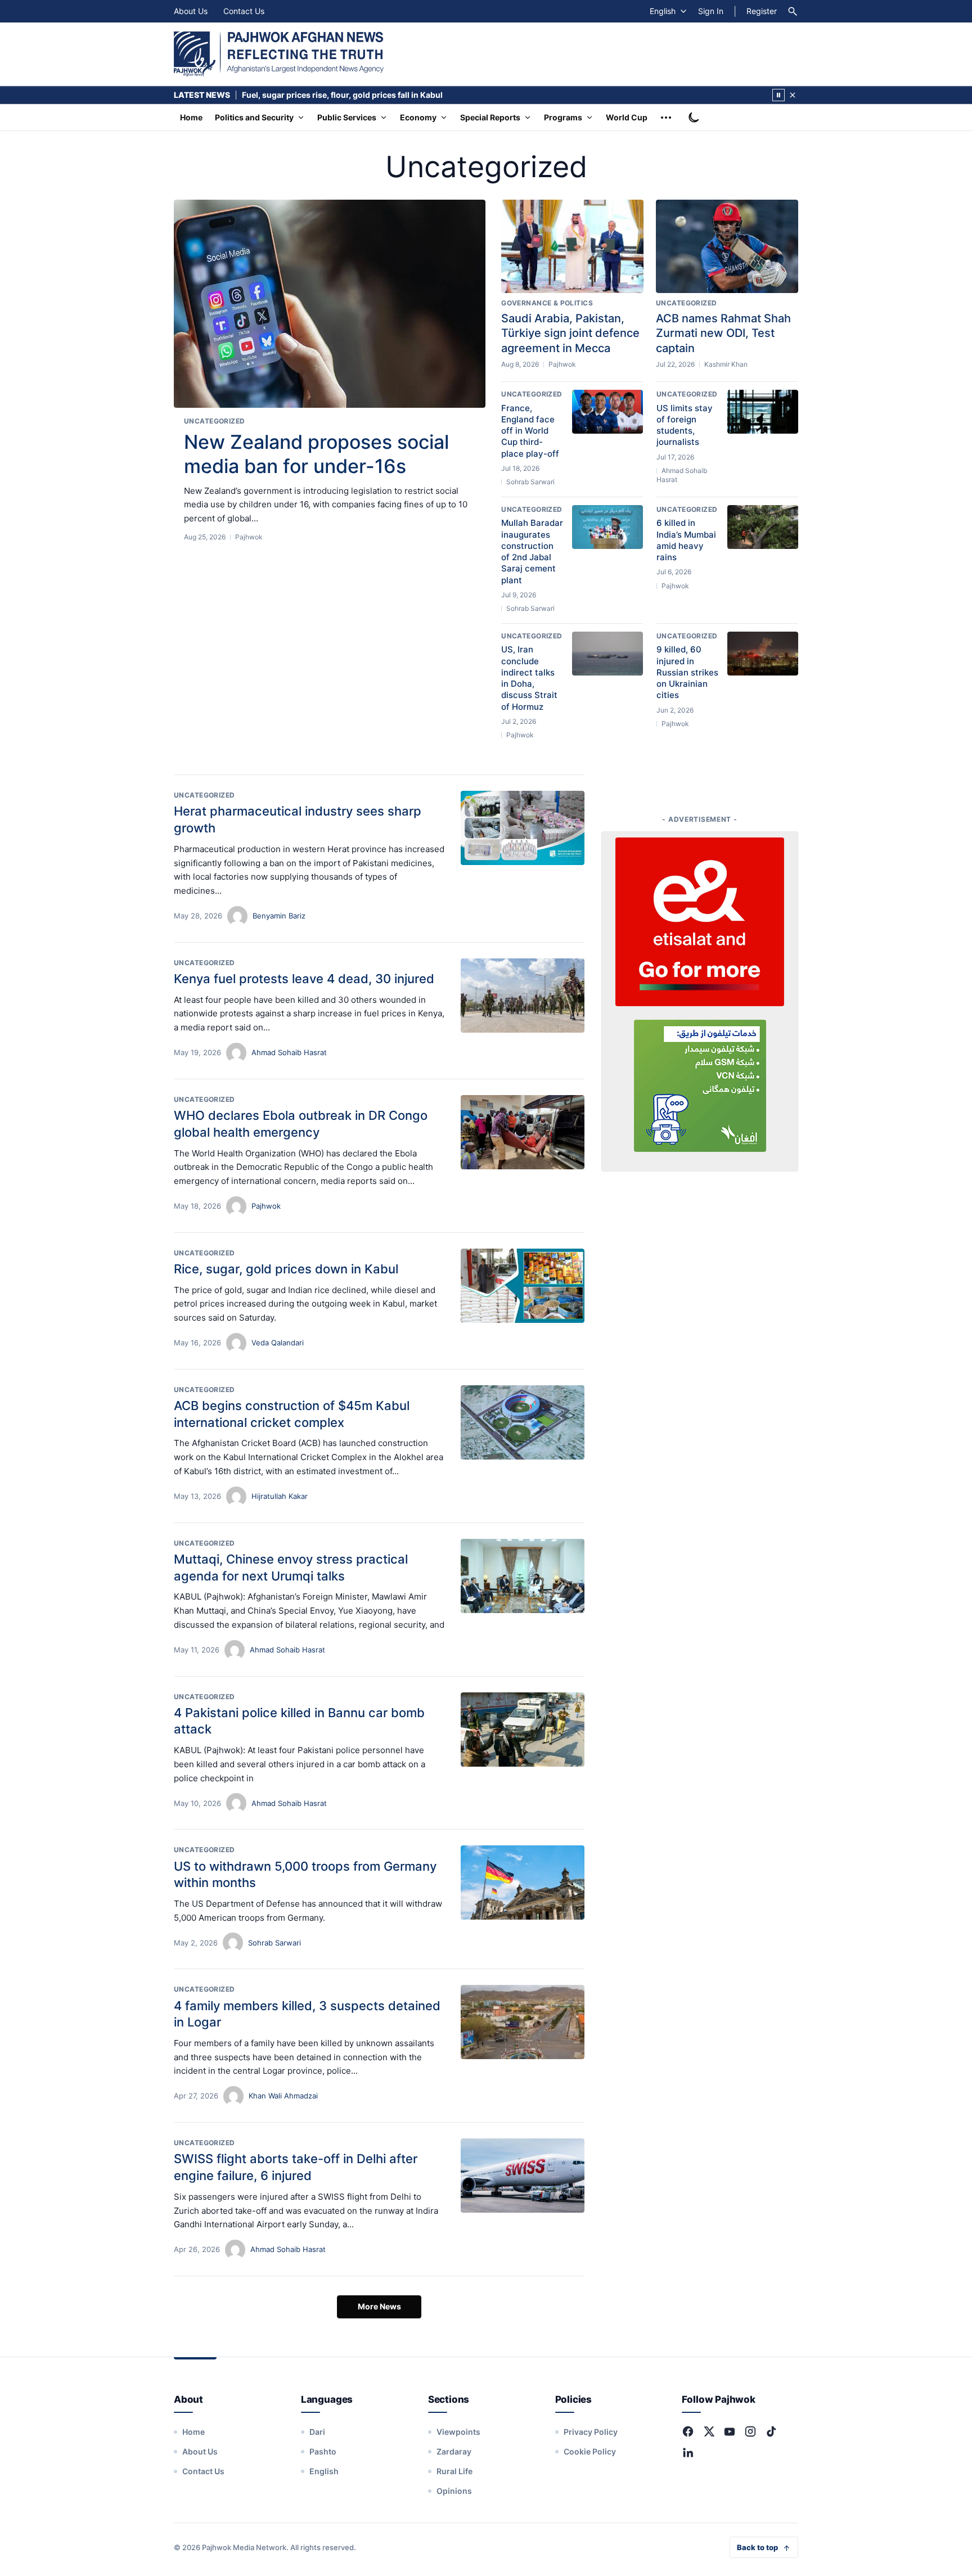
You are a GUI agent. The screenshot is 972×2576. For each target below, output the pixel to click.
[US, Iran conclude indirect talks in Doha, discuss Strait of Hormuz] (607, 654)
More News (379, 2306)
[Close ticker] (793, 95)
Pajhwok (266, 1206)
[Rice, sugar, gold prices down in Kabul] (523, 1286)
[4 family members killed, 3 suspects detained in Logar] (523, 2022)
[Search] (793, 11)
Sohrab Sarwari (274, 1943)
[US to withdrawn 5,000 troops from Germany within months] (523, 1883)
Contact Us (244, 11)
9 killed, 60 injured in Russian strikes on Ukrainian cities (687, 672)
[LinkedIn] (688, 2452)
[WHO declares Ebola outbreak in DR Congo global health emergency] (523, 1132)
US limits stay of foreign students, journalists (685, 425)
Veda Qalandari (278, 1343)
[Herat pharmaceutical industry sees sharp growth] (523, 828)
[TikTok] (771, 2431)
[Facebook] (688, 2431)
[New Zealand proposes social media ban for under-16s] (330, 304)
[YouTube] (730, 2431)
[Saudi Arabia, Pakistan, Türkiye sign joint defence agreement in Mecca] (572, 246)
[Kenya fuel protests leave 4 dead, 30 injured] (523, 996)
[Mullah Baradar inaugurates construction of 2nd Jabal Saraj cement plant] (607, 527)
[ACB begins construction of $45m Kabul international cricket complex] (523, 1422)
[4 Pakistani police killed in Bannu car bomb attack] (523, 1730)
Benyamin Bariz (279, 916)
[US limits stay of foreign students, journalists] (763, 412)
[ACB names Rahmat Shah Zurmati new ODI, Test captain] (727, 246)
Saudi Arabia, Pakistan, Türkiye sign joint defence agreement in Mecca (570, 333)
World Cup (627, 117)
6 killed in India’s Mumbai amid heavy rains (686, 540)
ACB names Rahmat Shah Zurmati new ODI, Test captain (723, 333)
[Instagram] (750, 2431)
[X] (709, 2431)
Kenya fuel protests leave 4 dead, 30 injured (304, 979)
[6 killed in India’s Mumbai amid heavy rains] (763, 527)
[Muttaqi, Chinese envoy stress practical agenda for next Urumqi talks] (523, 1576)
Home (191, 117)
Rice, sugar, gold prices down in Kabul (286, 1269)
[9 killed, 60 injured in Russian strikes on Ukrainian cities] (763, 654)
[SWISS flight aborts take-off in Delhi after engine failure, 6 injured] (523, 2176)
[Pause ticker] (778, 95)
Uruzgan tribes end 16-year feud (304, 95)
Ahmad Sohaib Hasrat (289, 1052)
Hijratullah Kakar (280, 1496)
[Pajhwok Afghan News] (279, 54)
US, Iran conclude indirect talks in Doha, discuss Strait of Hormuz (529, 678)
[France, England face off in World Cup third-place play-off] (607, 412)
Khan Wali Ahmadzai (283, 2096)
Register (762, 11)
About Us (191, 11)
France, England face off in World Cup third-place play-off (530, 431)
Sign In (711, 11)
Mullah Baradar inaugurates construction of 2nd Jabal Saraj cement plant (532, 551)
